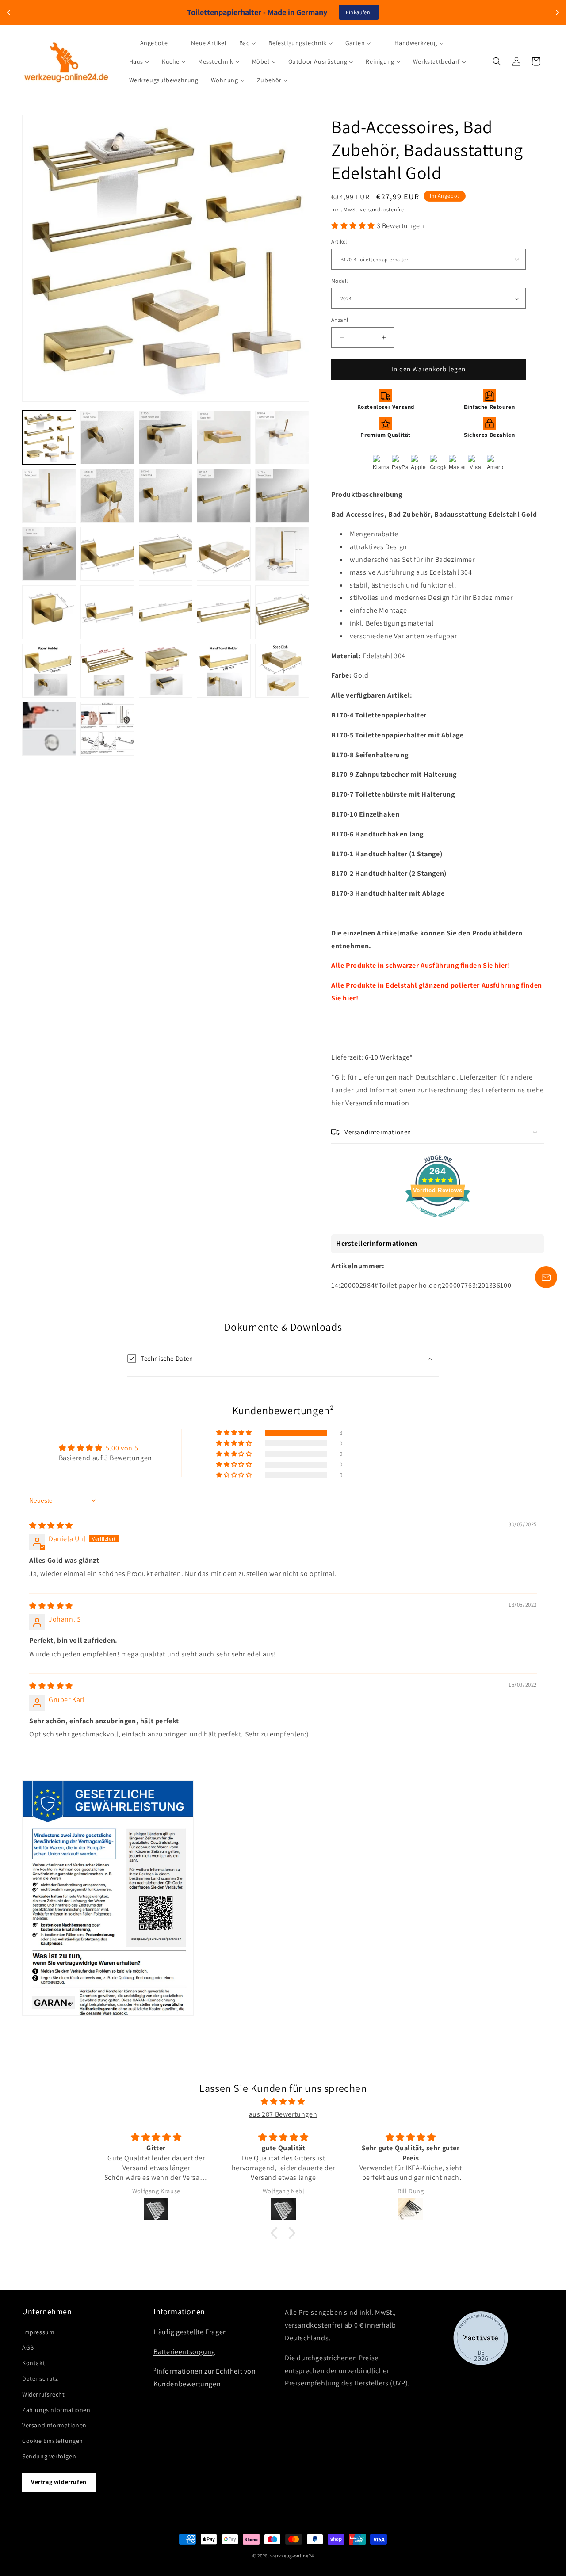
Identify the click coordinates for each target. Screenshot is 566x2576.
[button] (497, 61)
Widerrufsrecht (43, 2394)
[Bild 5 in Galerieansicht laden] (282, 438)
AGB (28, 2347)
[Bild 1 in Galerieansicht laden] (49, 438)
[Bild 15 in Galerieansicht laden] (282, 554)
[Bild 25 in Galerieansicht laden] (282, 671)
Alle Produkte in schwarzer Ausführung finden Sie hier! (421, 965)
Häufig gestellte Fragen (190, 2332)
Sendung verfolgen (49, 2456)
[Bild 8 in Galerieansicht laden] (166, 496)
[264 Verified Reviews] (438, 1221)
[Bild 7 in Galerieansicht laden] (107, 496)
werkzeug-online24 (292, 2556)
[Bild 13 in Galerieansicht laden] (166, 554)
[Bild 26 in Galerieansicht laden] (49, 729)
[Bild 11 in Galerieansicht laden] (49, 554)
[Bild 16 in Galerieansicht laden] (49, 612)
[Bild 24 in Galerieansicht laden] (224, 671)
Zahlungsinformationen (56, 2410)
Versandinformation (377, 1103)
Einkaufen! (359, 12)
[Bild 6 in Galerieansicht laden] (49, 496)
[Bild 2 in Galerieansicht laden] (107, 438)
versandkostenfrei (383, 209)
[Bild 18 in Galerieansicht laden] (166, 612)
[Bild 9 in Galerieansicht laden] (224, 496)
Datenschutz (40, 2378)
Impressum (38, 2332)
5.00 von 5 (122, 1448)
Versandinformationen (54, 2425)
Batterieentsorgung (184, 2352)
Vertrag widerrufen (59, 2482)
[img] (51, 1525)
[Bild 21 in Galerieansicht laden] (49, 671)
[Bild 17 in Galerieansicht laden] (107, 612)
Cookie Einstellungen (53, 2441)
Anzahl (340, 320)
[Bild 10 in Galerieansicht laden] (282, 496)
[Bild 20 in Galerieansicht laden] (282, 612)
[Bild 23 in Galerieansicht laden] (166, 671)
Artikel (339, 242)
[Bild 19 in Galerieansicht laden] (224, 612)
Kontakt (34, 2363)
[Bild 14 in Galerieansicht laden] (224, 554)
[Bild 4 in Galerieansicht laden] (224, 438)
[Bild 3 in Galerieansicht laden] (166, 438)
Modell (339, 281)
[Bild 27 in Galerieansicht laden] (107, 729)
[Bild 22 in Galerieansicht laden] (107, 671)
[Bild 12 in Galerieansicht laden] (107, 554)
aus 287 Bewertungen (283, 2114)
